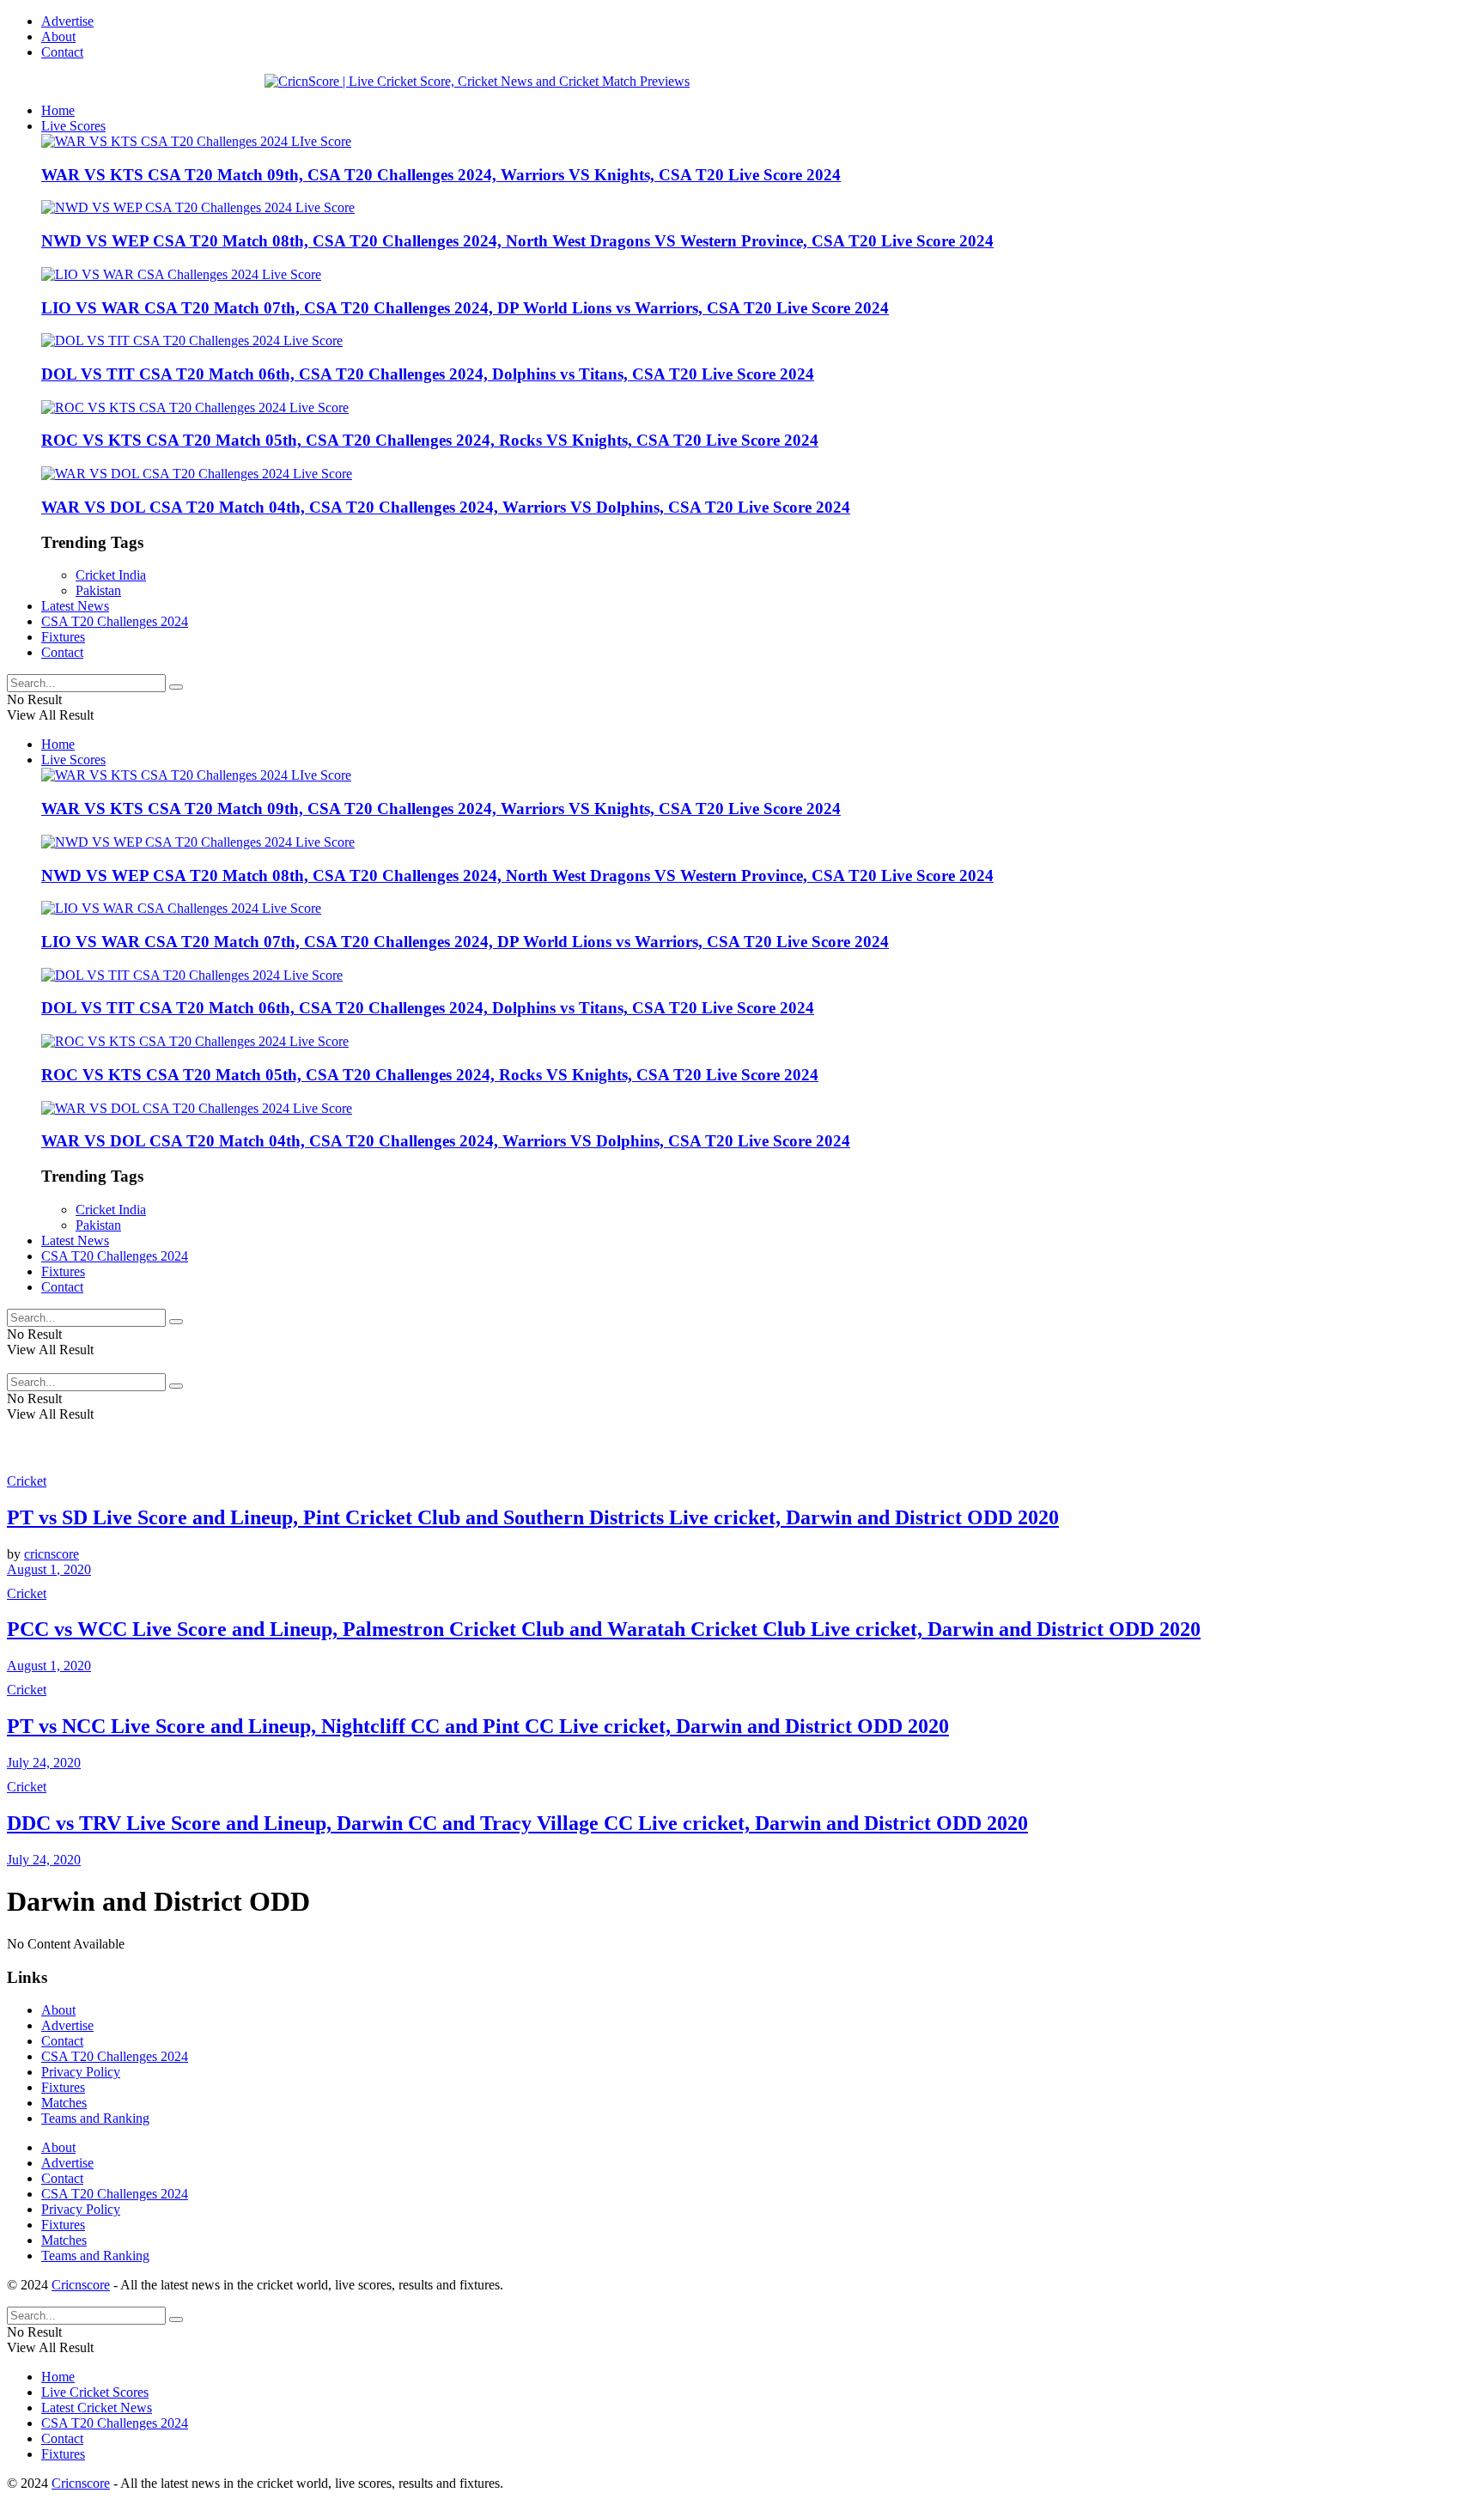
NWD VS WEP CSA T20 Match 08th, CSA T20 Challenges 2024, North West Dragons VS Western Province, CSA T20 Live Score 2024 (517, 241)
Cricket (27, 1481)
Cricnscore (81, 2285)
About (58, 36)
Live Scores (73, 126)
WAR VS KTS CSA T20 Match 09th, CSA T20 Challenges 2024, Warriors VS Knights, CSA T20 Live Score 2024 (441, 175)
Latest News (75, 606)
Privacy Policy (81, 2072)
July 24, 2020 (44, 1763)
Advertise (67, 21)
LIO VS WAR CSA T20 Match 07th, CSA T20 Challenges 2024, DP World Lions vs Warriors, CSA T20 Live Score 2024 (465, 308)
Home (58, 110)
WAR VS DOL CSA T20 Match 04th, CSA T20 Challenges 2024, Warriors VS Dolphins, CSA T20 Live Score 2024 (446, 507)
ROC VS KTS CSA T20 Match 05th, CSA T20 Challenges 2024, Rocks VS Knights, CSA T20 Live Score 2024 (430, 440)
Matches (64, 2103)
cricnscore (52, 1554)
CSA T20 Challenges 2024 (115, 621)
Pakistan (98, 590)
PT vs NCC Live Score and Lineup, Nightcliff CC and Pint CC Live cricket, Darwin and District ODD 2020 (478, 1726)
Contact (62, 52)
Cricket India (111, 575)
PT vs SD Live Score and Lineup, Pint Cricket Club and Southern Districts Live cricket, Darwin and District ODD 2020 (533, 1517)
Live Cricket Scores (95, 2392)
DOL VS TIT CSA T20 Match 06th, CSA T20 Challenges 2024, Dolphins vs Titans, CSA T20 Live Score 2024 (428, 374)
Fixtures (63, 637)
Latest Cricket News (97, 2408)
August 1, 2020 (49, 1569)
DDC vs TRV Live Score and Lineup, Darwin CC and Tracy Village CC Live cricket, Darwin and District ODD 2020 (517, 1823)
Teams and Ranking (95, 2118)
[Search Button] (176, 687)
